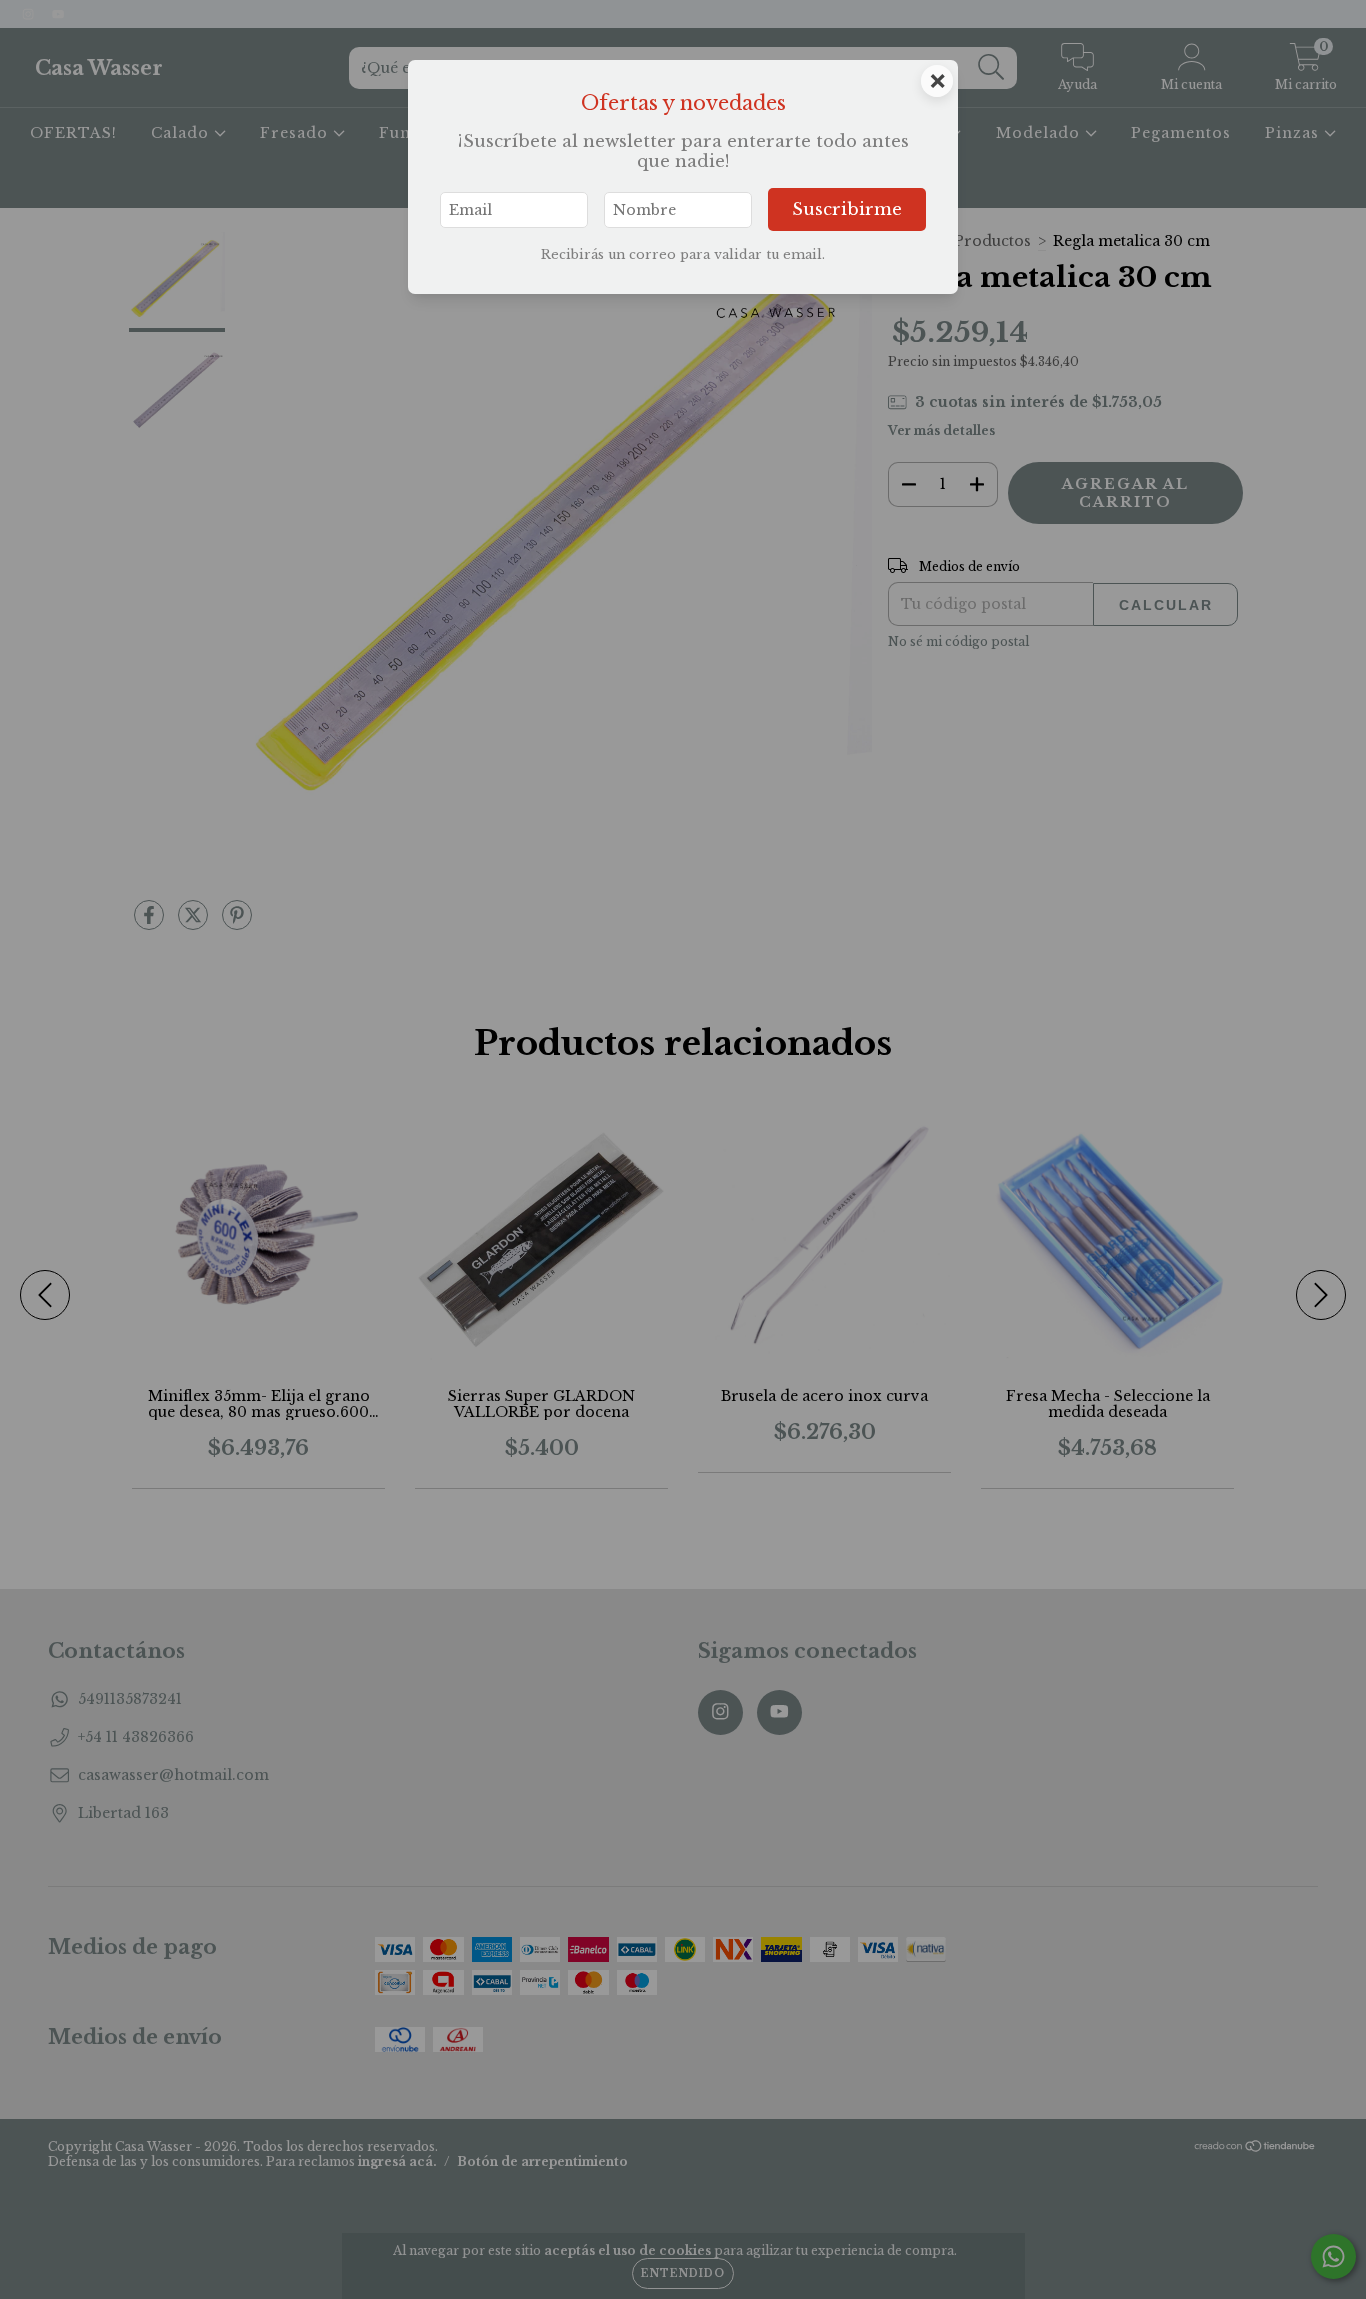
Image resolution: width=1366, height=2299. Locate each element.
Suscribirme (847, 209)
